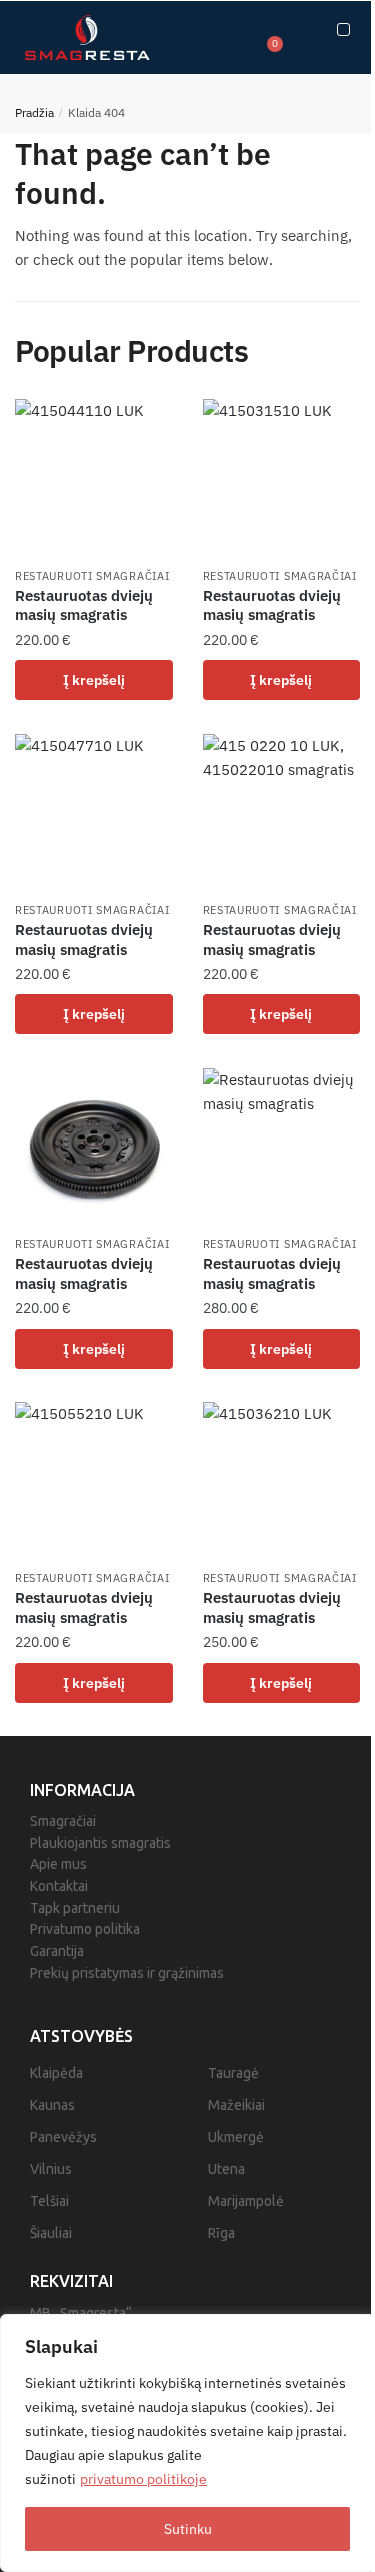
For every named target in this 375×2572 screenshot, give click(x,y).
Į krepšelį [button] (94, 680)
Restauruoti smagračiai (92, 576)
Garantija (57, 1951)
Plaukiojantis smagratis (100, 1843)
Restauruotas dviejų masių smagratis (84, 605)
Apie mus (58, 1864)
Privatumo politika (85, 1929)
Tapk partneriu (75, 1908)
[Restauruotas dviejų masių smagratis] (94, 478)
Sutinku (188, 2529)
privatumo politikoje (143, 2479)
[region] (187, 2443)
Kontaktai (59, 1886)
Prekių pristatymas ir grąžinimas (127, 1973)
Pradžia (34, 112)
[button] (343, 29)
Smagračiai (63, 1821)
